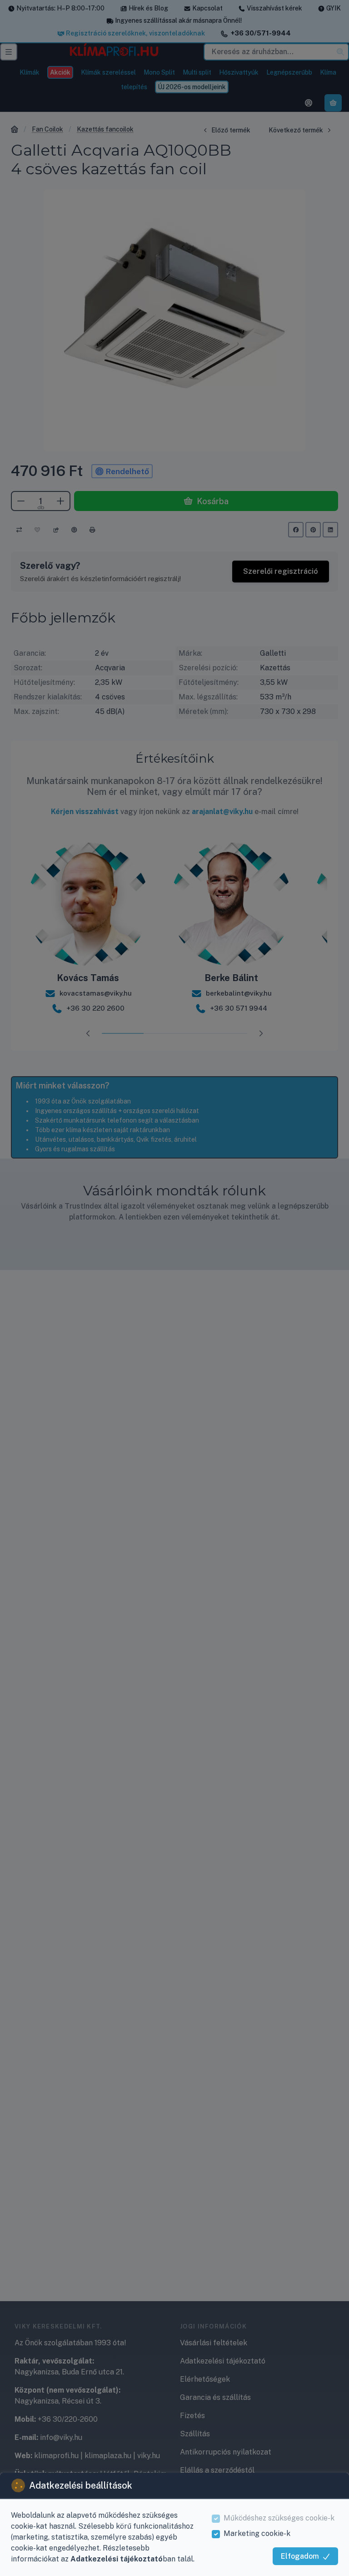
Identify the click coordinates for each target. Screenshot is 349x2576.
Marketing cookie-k (257, 2533)
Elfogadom (300, 2556)
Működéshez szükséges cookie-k (279, 2518)
